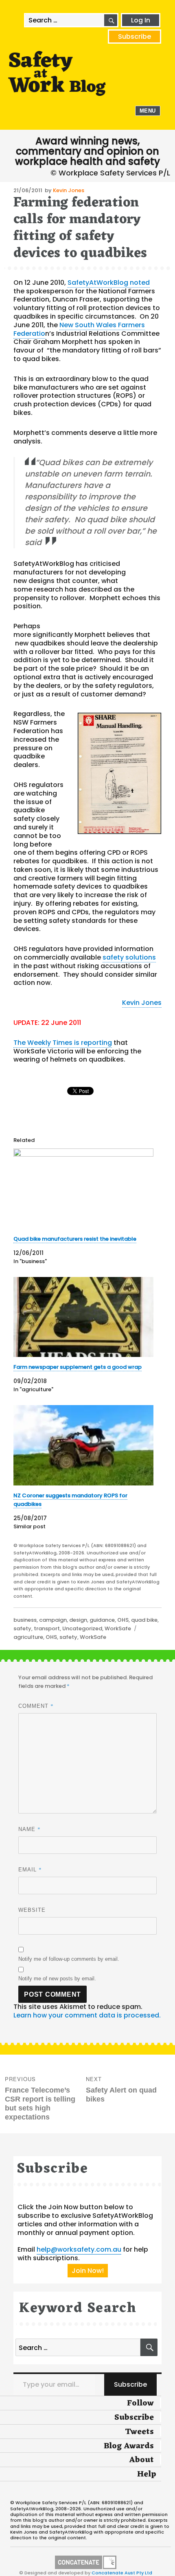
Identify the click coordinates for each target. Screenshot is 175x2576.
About (141, 2460)
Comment (36, 1706)
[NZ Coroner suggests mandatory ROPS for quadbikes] (83, 1445)
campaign (53, 1620)
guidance (102, 1620)
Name (30, 1829)
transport (47, 1628)
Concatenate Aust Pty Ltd (122, 2573)
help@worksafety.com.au (79, 2249)
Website (32, 1910)
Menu (148, 111)
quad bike (144, 1620)
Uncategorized (82, 1628)
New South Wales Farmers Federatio (79, 329)
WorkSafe (118, 1628)
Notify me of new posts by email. (57, 1979)
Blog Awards (129, 2446)
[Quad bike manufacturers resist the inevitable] (83, 1189)
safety (22, 1628)
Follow (140, 2403)
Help (147, 2474)
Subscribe (135, 37)
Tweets (139, 2432)
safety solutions (129, 957)
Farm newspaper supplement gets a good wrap (78, 1367)
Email (30, 1869)
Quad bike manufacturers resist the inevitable (75, 1239)
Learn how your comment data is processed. (87, 2015)
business (25, 1620)
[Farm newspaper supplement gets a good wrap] (83, 1317)
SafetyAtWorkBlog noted (109, 283)
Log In (141, 20)
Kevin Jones (69, 190)
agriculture (28, 1637)
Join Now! (88, 2271)
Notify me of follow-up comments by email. (69, 1959)
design (78, 1620)
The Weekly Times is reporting (63, 1043)
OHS (123, 1620)
